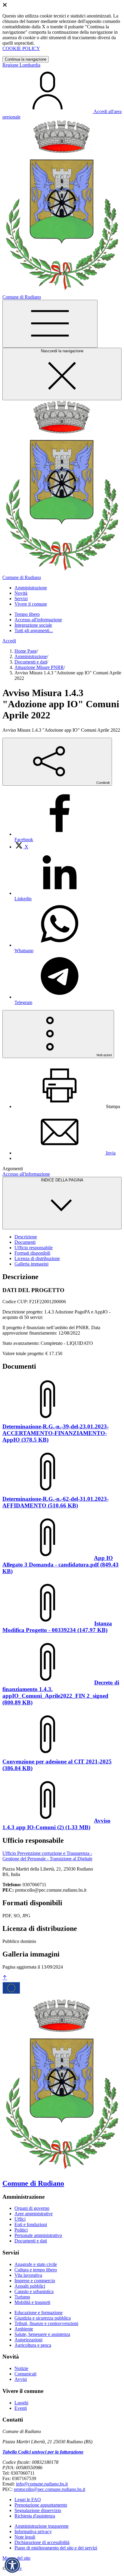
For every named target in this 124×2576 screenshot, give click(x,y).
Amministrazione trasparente (42, 2526)
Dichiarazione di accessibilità (42, 2542)
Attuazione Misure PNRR (39, 667)
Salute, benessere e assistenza (42, 2334)
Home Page (26, 651)
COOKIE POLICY (21, 48)
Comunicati (25, 2374)
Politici (21, 2230)
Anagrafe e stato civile (36, 2264)
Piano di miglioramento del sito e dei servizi (56, 2548)
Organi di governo (32, 2208)
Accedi (9, 641)
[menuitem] (21, 847)
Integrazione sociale (33, 625)
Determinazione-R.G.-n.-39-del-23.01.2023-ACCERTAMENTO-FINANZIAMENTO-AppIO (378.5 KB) (56, 1433)
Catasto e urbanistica (34, 2291)
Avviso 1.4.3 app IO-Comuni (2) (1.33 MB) (56, 1824)
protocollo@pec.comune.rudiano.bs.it (50, 2489)
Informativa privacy (33, 2532)
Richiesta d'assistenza (35, 2516)
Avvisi (21, 2379)
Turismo (22, 2297)
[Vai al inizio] (5, 1978)
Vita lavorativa (28, 2275)
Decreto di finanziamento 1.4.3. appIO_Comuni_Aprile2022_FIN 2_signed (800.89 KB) (61, 1692)
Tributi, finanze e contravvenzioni (46, 2323)
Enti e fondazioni (31, 2224)
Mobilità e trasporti (32, 2302)
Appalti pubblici (30, 2286)
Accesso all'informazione (38, 620)
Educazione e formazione (39, 2313)
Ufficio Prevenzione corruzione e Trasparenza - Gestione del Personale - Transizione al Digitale (47, 1856)
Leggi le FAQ (28, 2500)
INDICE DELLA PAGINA (62, 1180)
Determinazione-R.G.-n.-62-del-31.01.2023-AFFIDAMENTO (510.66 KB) (56, 1502)
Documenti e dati (31, 662)
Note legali (25, 2537)
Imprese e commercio (35, 2281)
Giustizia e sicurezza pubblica (43, 2318)
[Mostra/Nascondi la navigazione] (50, 324)
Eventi (21, 2408)
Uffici (20, 2219)
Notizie (21, 2368)
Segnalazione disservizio (38, 2510)
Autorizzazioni (28, 2340)
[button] (12, 2565)
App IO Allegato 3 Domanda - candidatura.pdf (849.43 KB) (60, 1565)
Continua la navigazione (26, 59)
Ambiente (24, 2329)
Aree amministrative (34, 2214)
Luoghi (21, 2403)
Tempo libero (27, 614)
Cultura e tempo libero (36, 2270)
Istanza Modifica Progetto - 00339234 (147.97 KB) (57, 1627)
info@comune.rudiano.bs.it (42, 2484)
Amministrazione (31, 656)
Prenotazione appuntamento (41, 2505)
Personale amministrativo (38, 2235)
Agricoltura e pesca (33, 2345)
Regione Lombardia (21, 65)
